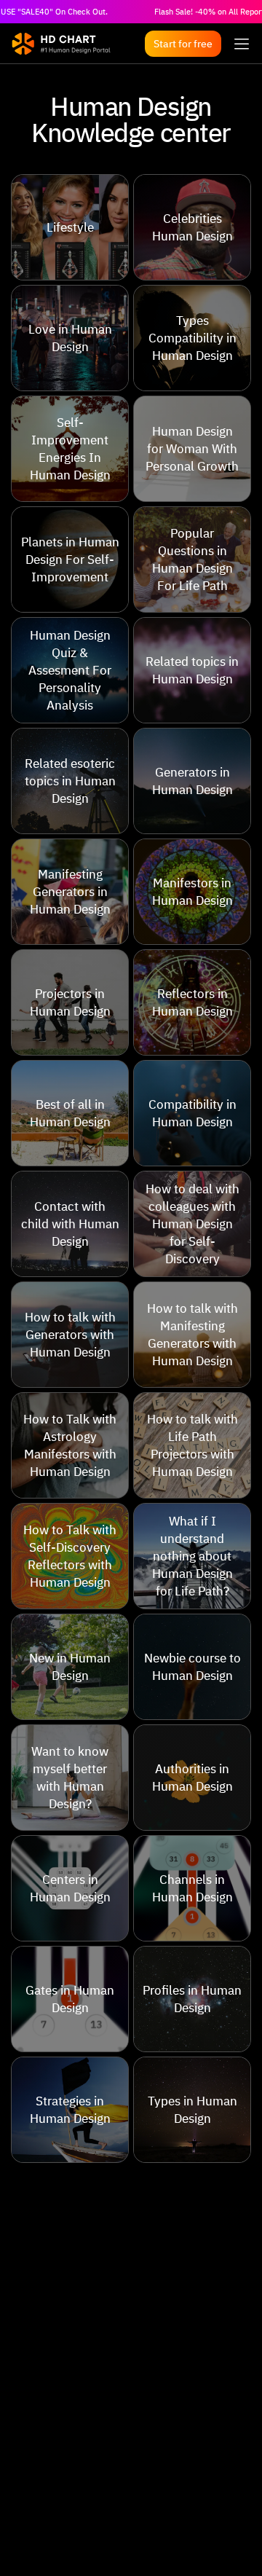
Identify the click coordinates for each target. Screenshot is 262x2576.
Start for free (183, 44)
